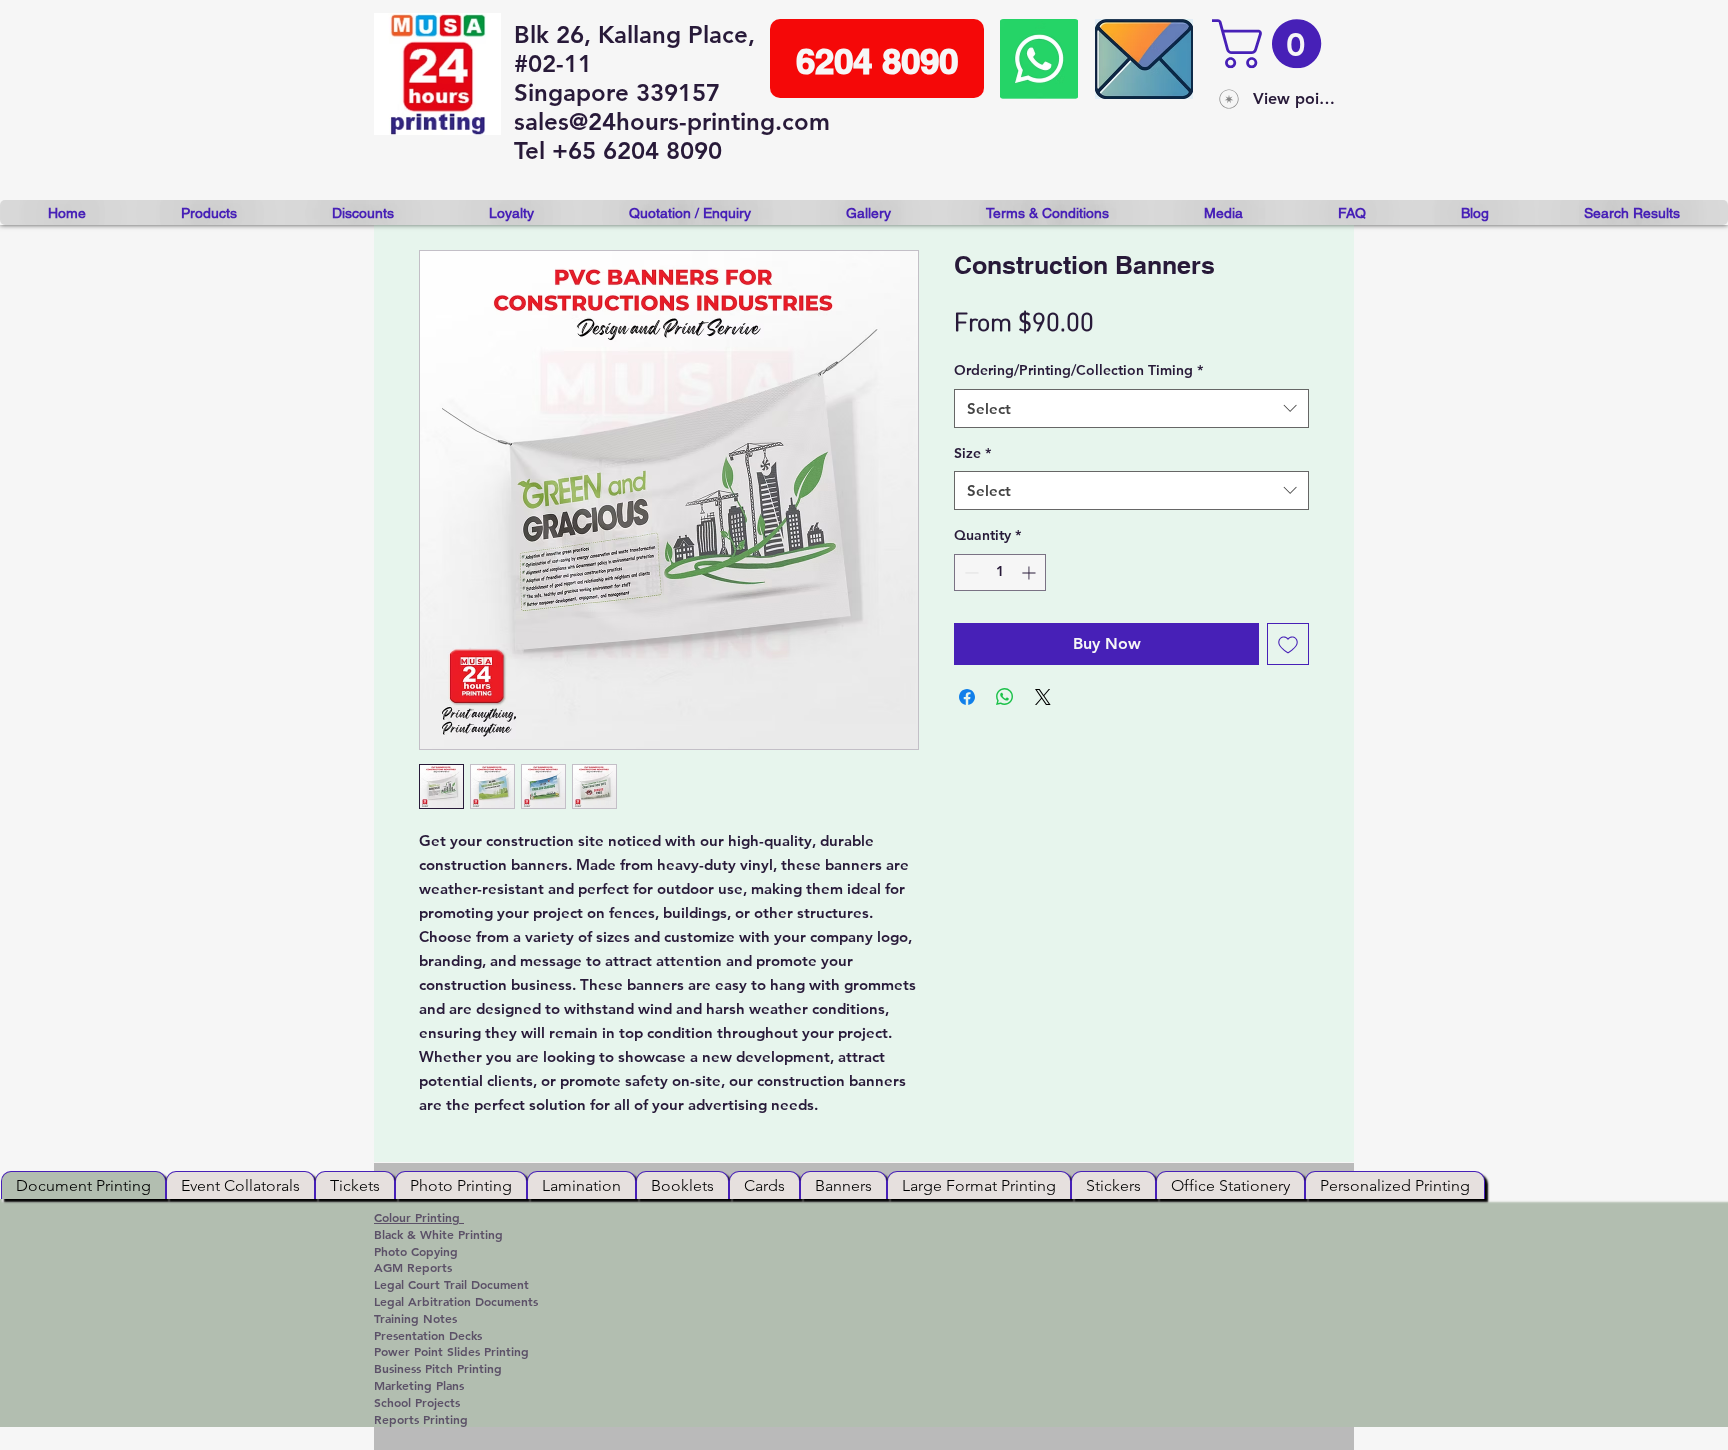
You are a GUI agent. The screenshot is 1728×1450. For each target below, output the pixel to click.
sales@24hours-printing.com (672, 121)
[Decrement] (969, 572)
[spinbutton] (1000, 572)
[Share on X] (1043, 697)
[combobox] (1131, 408)
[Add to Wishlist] (1288, 644)
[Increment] (1030, 572)
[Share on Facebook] (967, 697)
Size (972, 453)
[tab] (83, 1185)
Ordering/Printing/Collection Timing (1078, 370)
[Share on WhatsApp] (1005, 697)
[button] (1272, 43)
